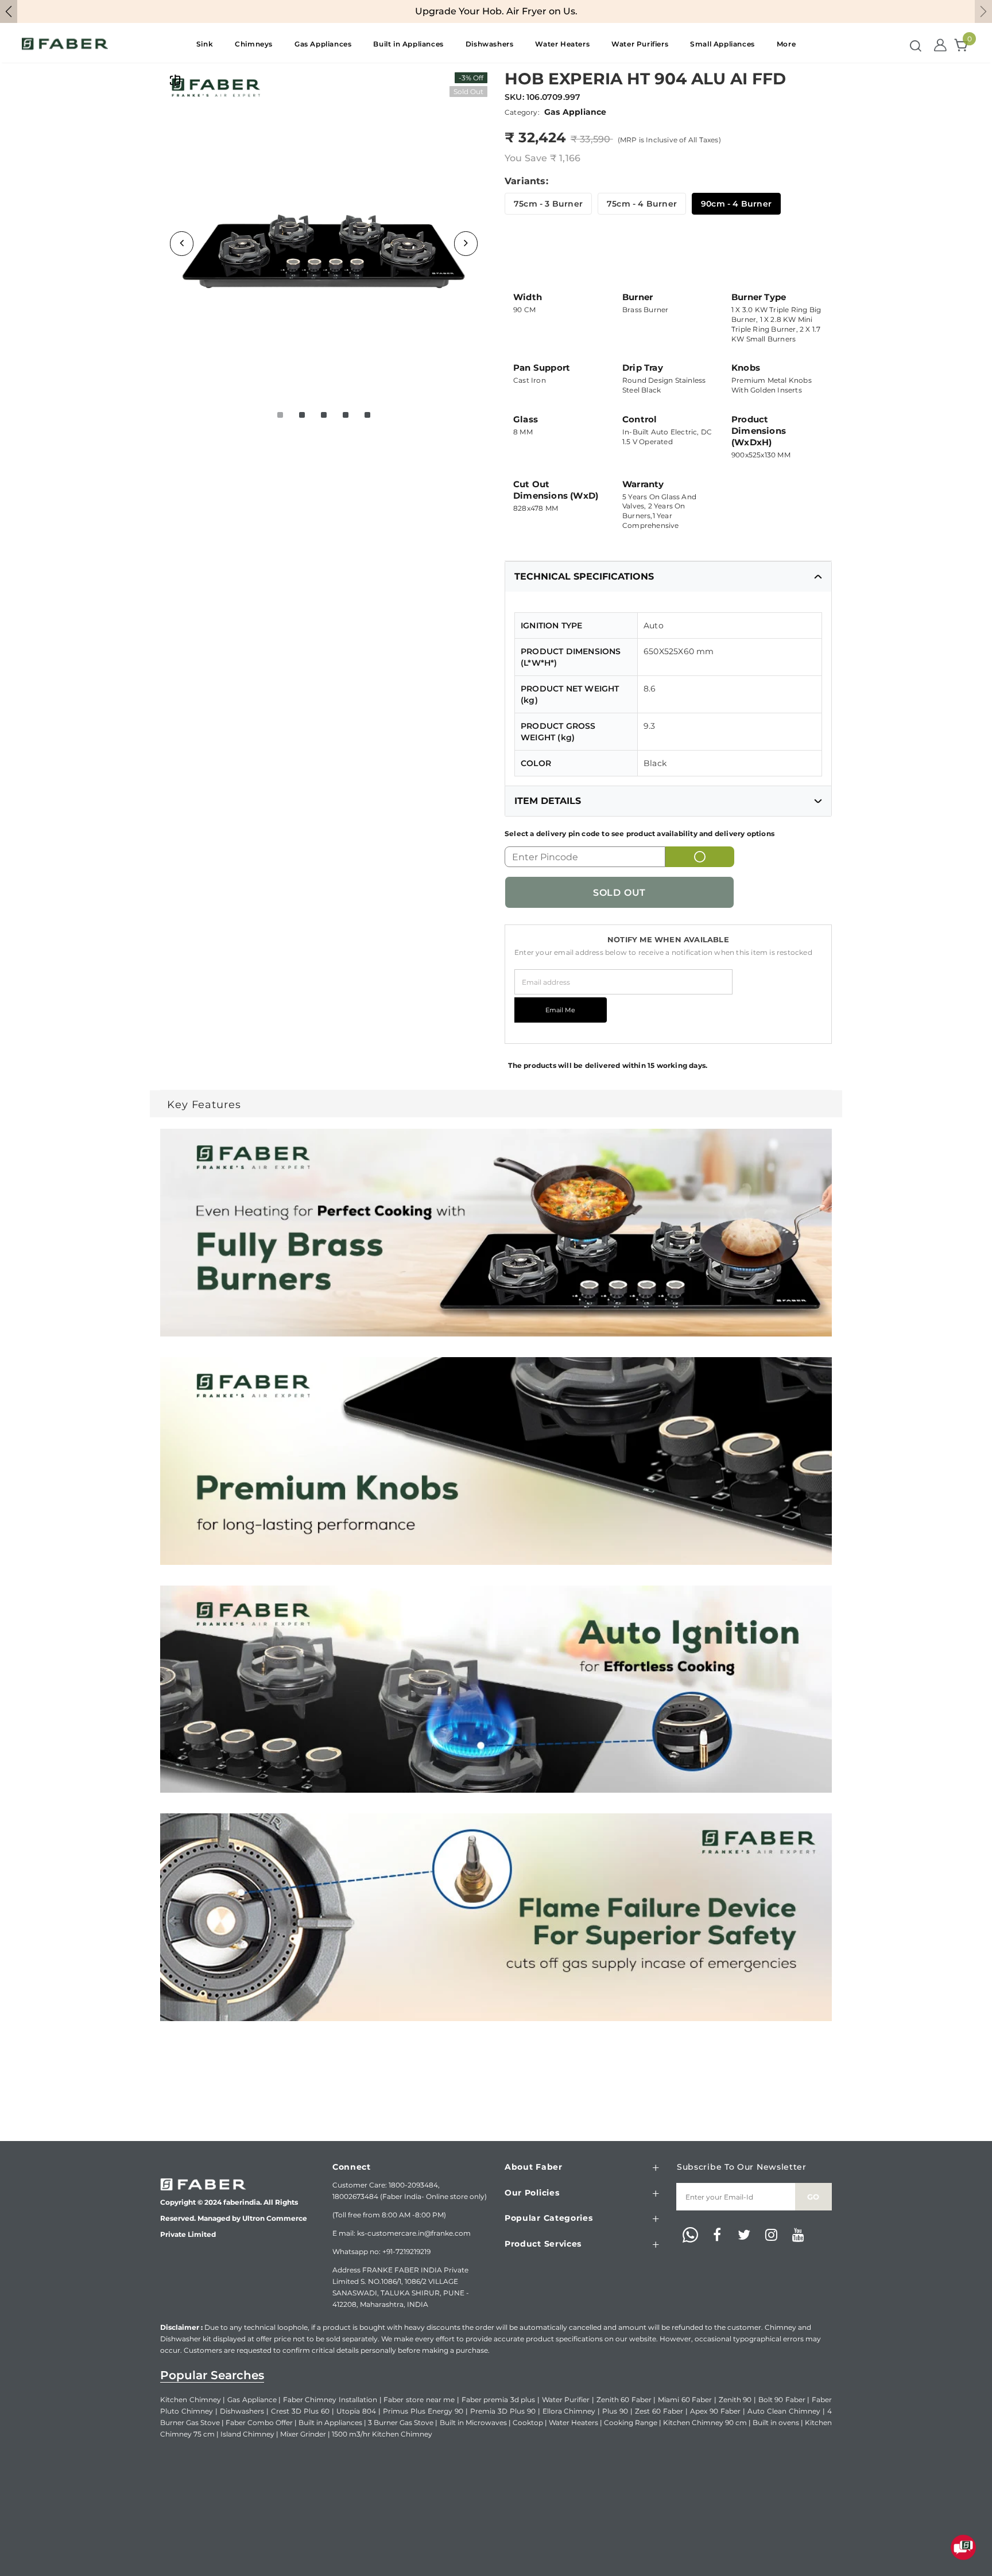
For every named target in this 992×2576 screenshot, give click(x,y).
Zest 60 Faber (659, 2411)
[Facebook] (717, 2236)
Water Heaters (573, 2422)
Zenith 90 (735, 2400)
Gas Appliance (252, 2400)
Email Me (560, 1010)
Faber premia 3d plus (499, 2400)
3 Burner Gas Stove (401, 2422)
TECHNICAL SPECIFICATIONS (584, 576)
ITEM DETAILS (548, 801)
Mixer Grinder (303, 2434)
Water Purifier (566, 2400)
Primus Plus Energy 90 (423, 2411)
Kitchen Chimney (191, 2400)
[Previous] (182, 244)
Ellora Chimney (569, 2411)
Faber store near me (419, 2400)
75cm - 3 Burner (548, 204)
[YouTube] (798, 2236)
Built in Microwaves (473, 2422)
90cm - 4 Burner (736, 204)
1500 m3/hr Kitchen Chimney (382, 2434)
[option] (324, 231)
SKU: (514, 97)
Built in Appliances (330, 2422)
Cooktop (528, 2422)
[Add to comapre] (175, 80)
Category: (522, 112)
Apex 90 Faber (715, 2411)
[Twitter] (744, 2236)
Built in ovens (776, 2422)
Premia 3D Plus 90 (503, 2411)
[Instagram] (771, 2236)
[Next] (466, 244)
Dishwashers (242, 2411)
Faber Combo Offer (259, 2422)
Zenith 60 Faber (624, 2400)
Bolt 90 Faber (782, 2400)
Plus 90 (615, 2411)
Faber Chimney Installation (330, 2400)
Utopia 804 (356, 2411)
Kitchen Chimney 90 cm (705, 2422)
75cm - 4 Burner (642, 204)
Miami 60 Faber (685, 2400)
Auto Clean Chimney (784, 2411)
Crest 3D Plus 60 (300, 2411)
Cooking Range (631, 2422)
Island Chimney (247, 2434)
